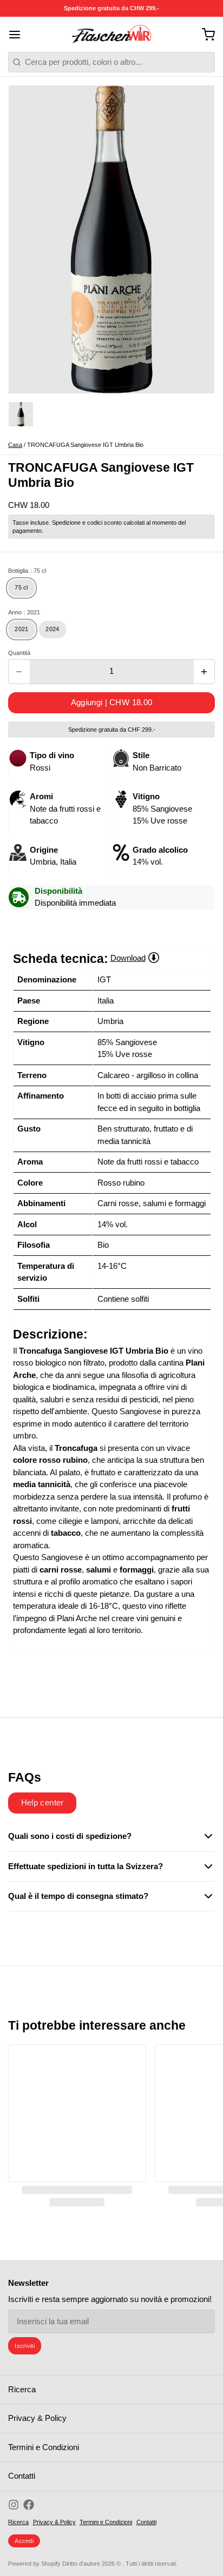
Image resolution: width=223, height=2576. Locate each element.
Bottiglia (27, 571)
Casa (15, 445)
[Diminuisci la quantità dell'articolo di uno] (19, 672)
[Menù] (19, 34)
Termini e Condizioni (44, 2447)
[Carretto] (204, 34)
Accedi (24, 2541)
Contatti (22, 2476)
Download (128, 958)
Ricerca (22, 2389)
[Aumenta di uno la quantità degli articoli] (204, 672)
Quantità (19, 653)
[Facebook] (29, 2505)
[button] (111, 703)
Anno (24, 612)
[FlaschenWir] (111, 35)
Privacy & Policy (37, 2418)
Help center (42, 1802)
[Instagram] (14, 2505)
